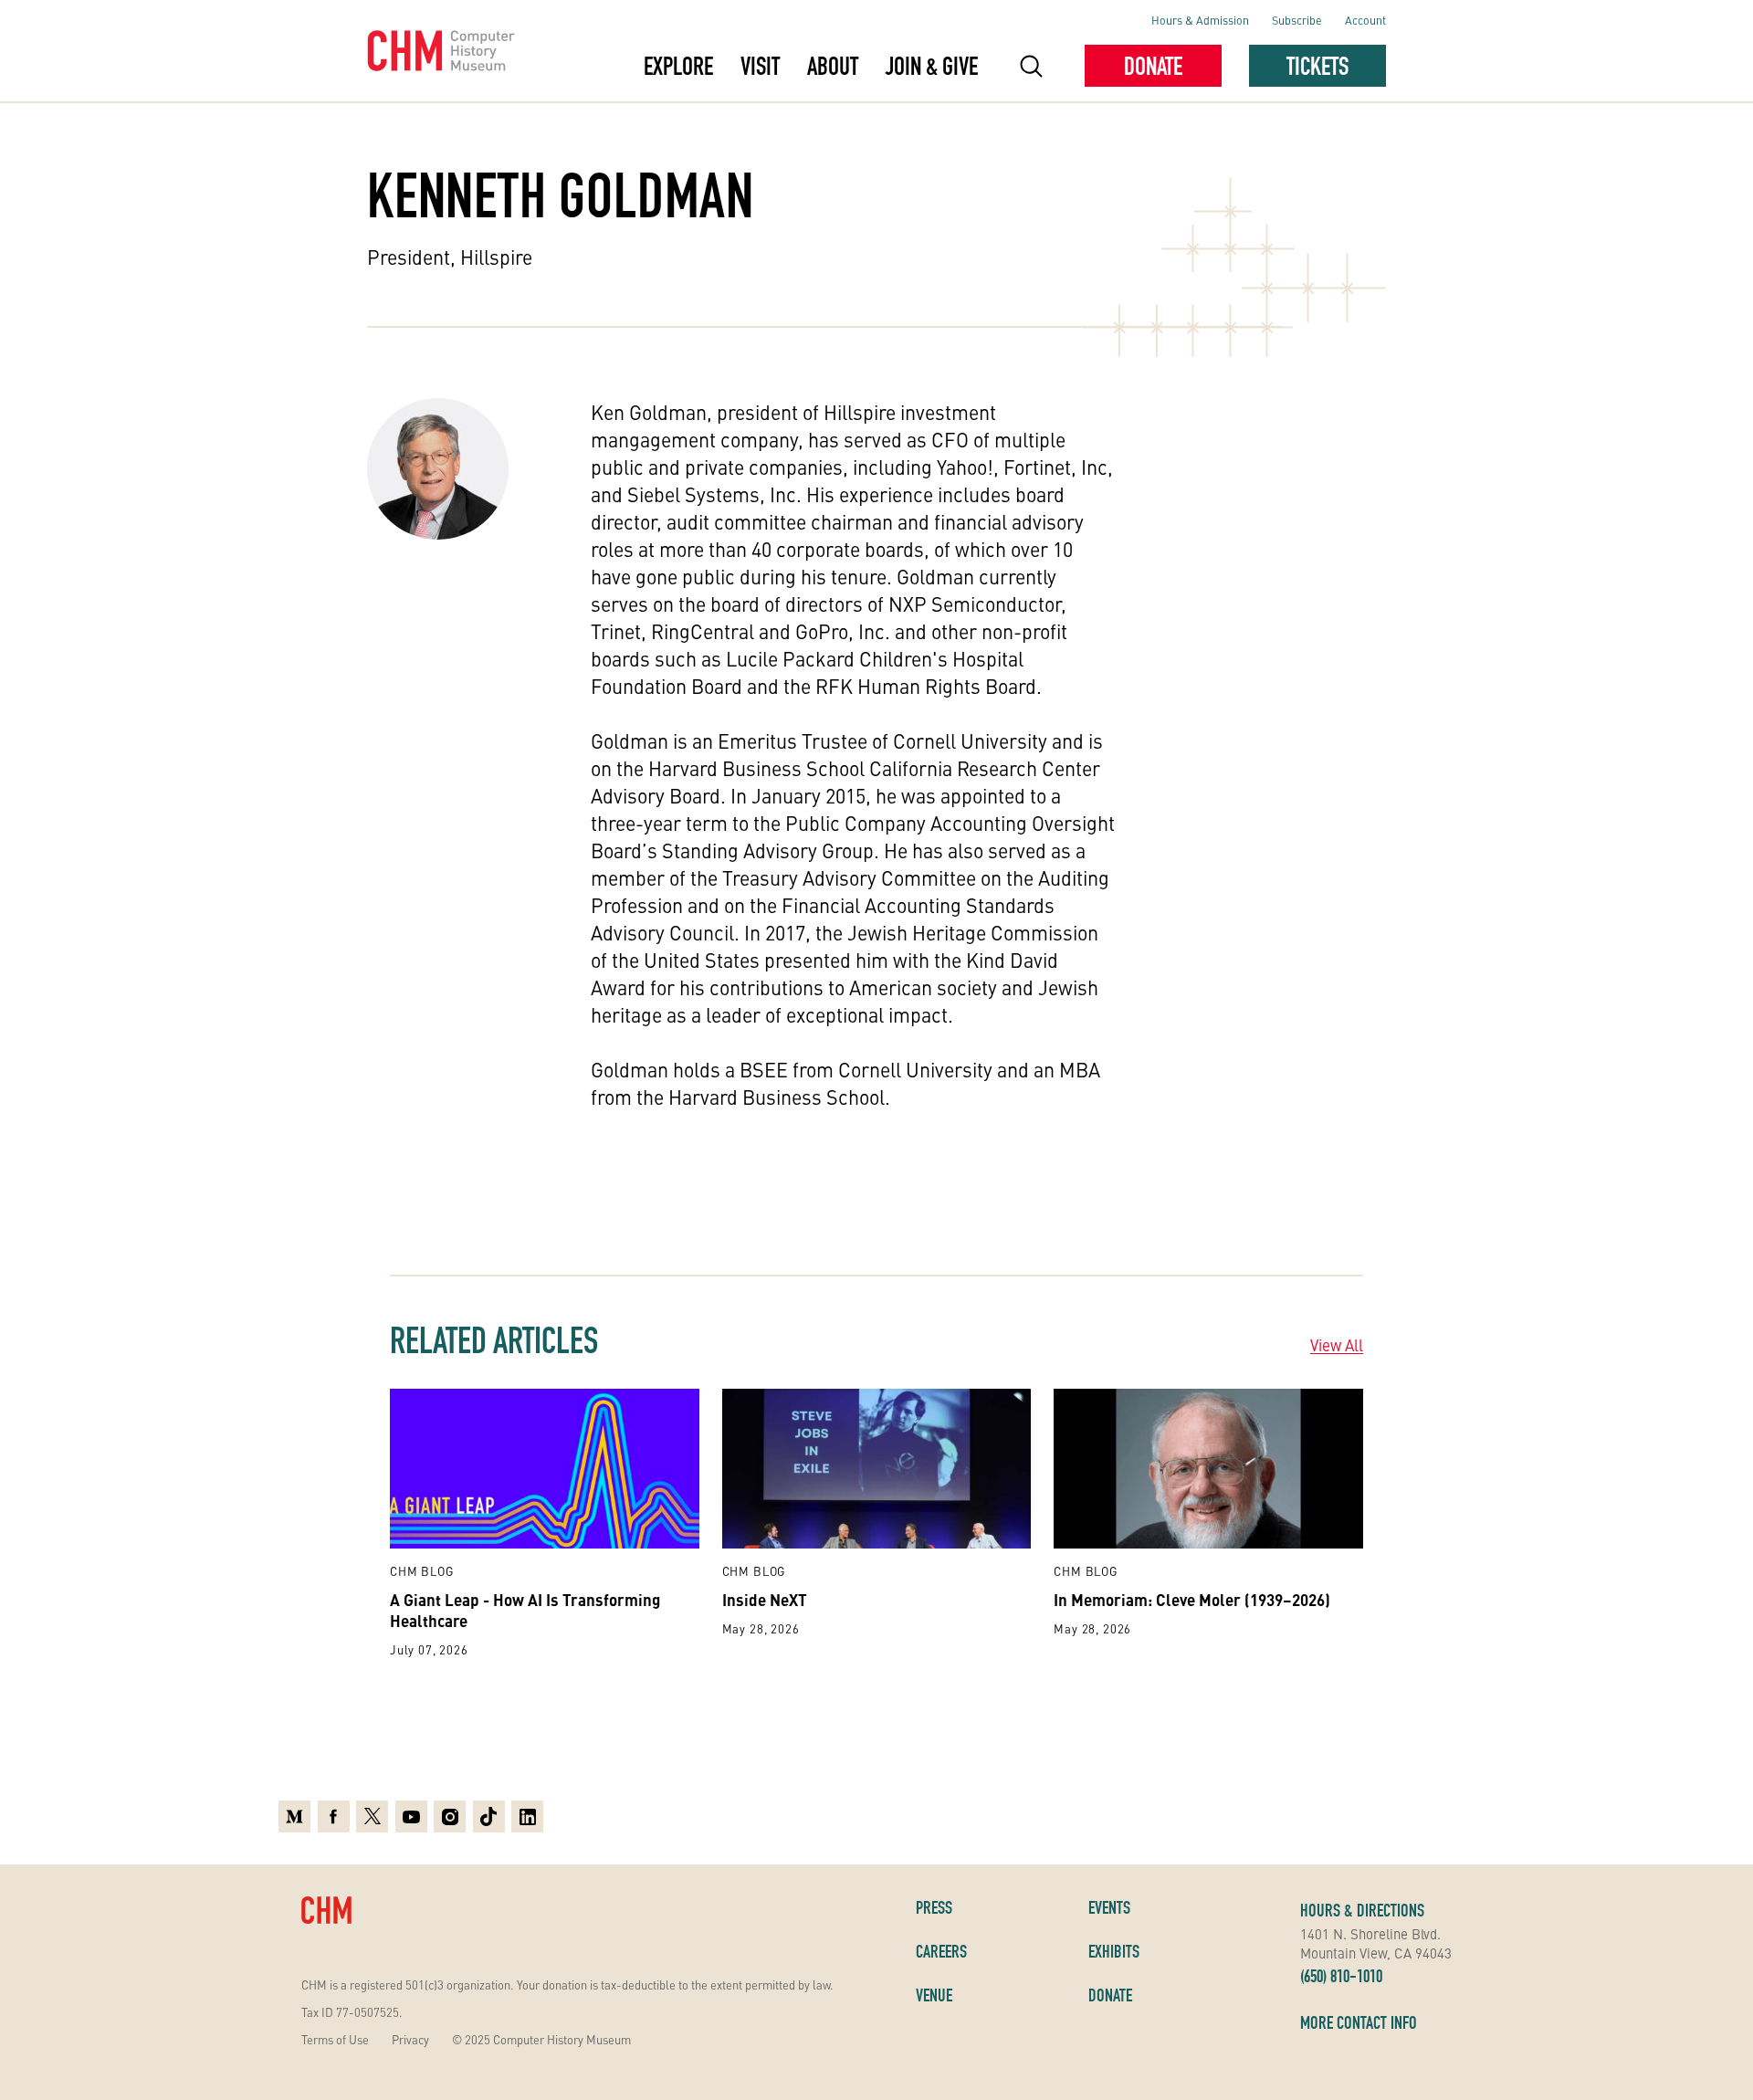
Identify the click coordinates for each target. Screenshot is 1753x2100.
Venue (934, 1995)
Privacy (410, 2039)
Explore (678, 66)
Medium (294, 1814)
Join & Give (932, 66)
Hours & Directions (1362, 1910)
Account (1365, 20)
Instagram (450, 1814)
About (833, 66)
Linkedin (527, 1814)
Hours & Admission (1200, 20)
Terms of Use (335, 2039)
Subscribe (1297, 20)
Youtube (411, 1814)
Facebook (334, 1814)
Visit (760, 66)
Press (934, 1907)
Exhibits (1114, 1951)
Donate (1153, 66)
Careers (941, 1951)
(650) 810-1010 (1341, 1976)
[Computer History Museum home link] (441, 51)
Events (1109, 1907)
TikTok (489, 1814)
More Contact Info (1359, 2022)
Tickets (1317, 66)
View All (1337, 1345)
